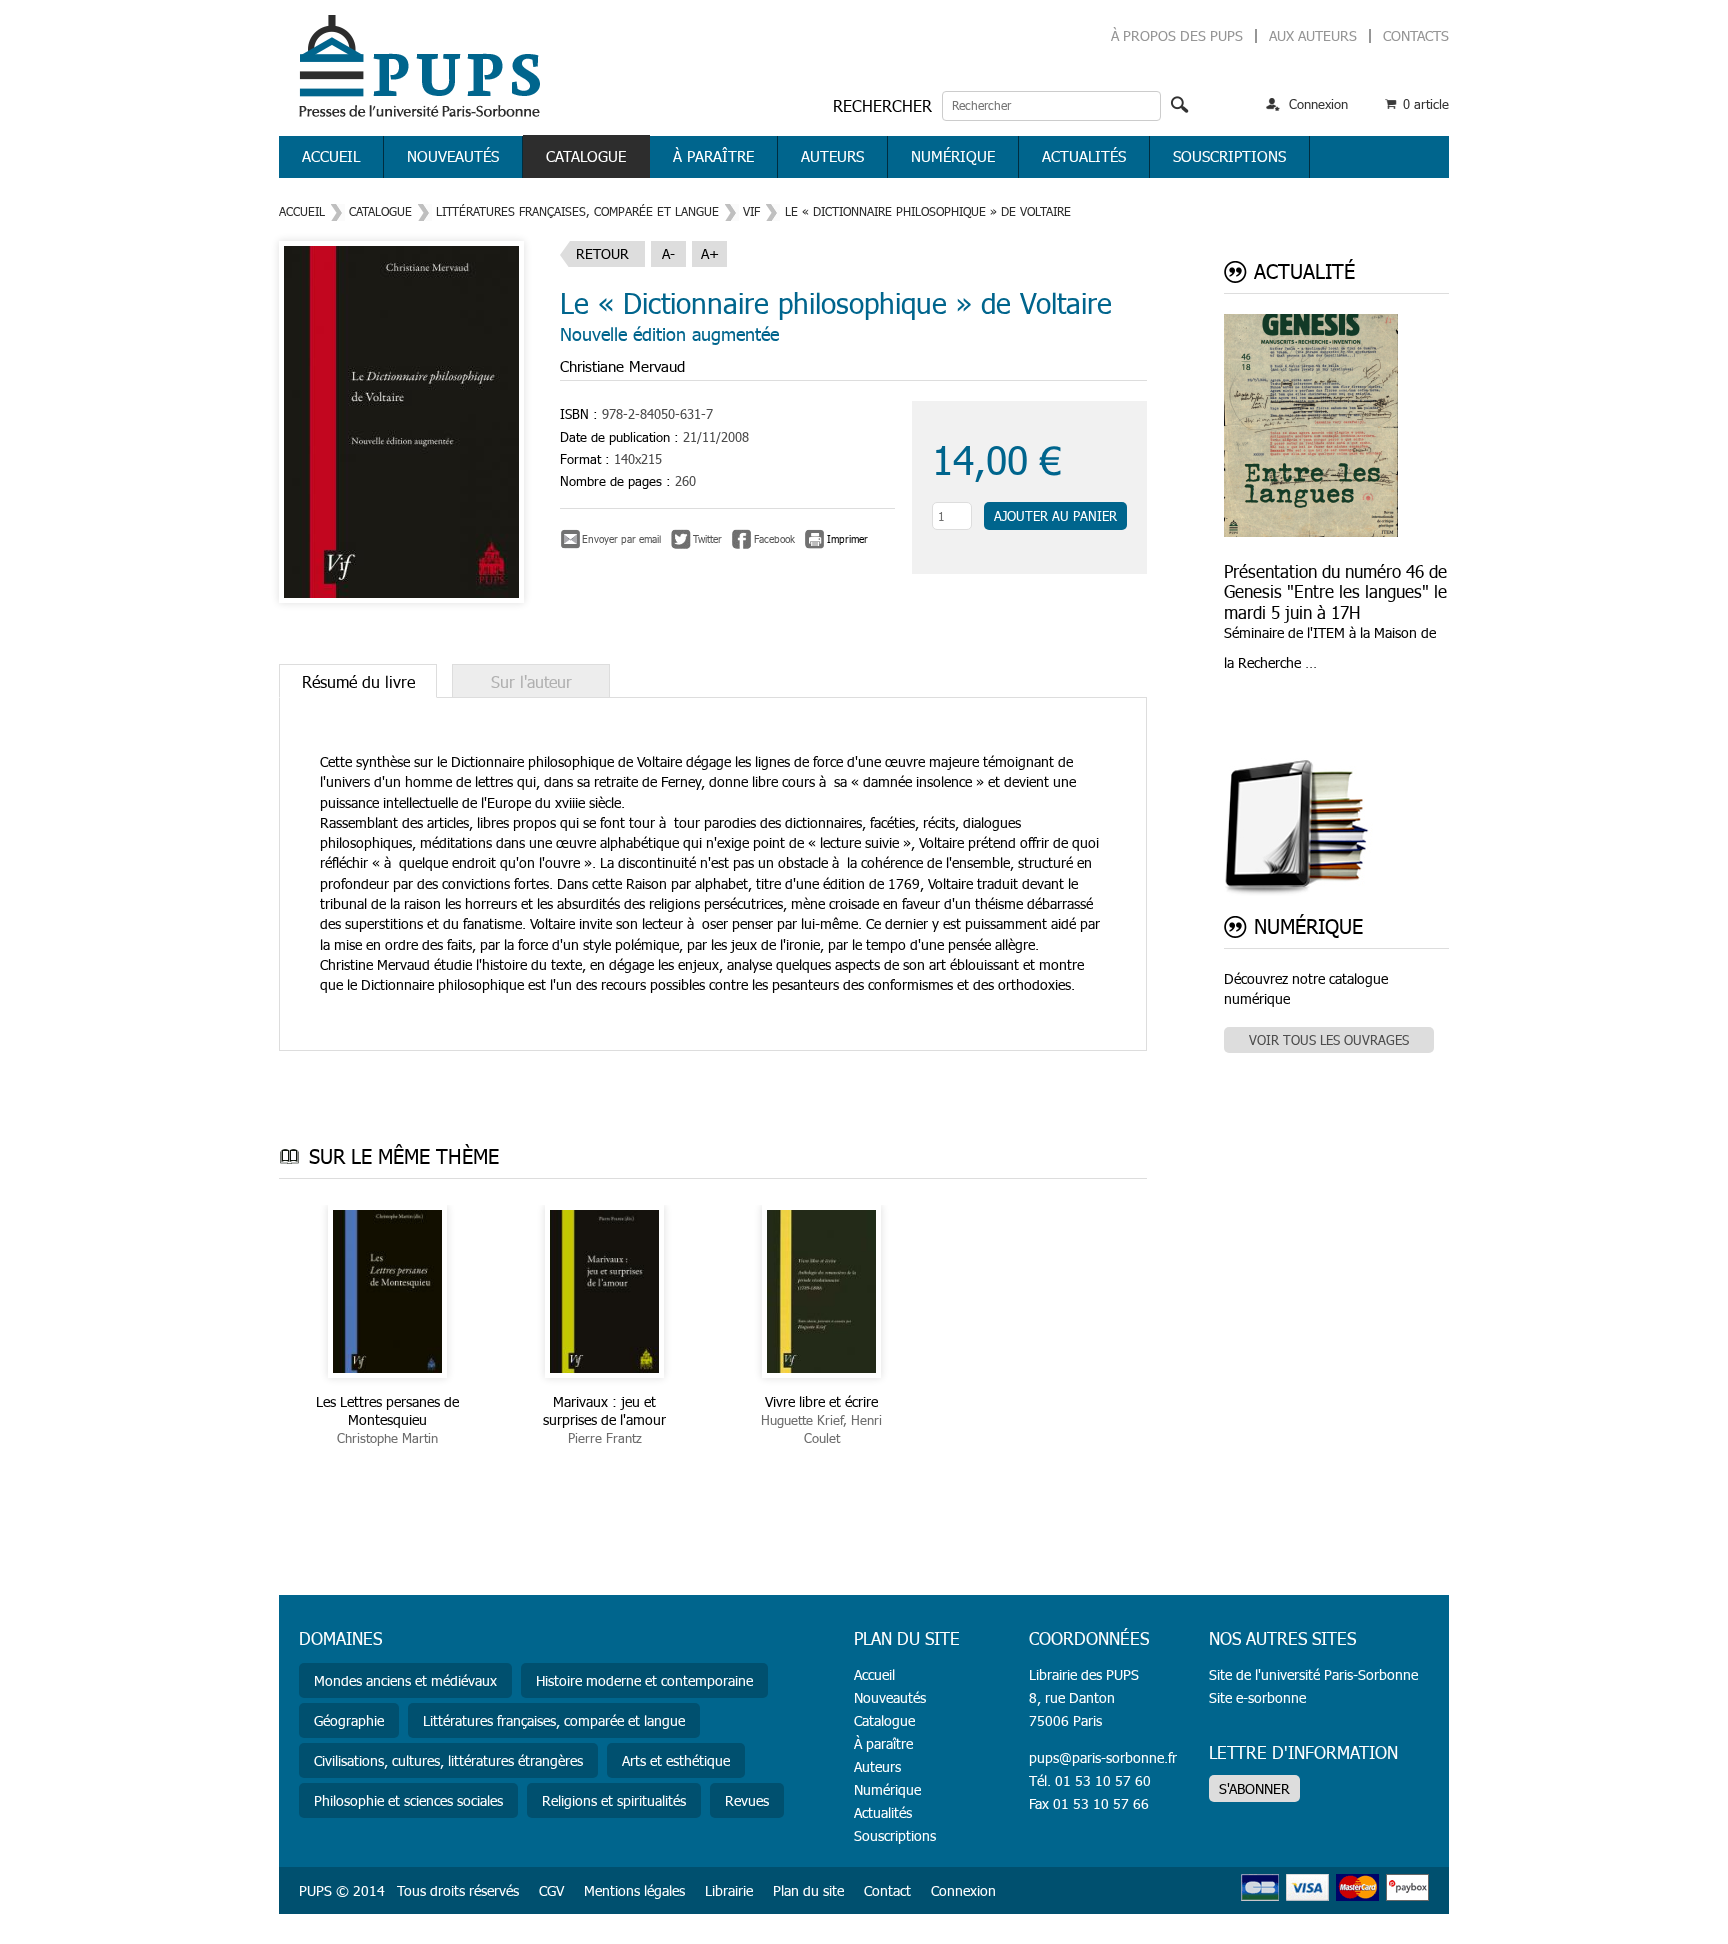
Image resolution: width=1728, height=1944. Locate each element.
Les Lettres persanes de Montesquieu (387, 1410)
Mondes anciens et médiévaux (405, 1680)
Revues (747, 1800)
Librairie (729, 1890)
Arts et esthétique (676, 1760)
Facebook (774, 539)
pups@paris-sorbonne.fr (1103, 1757)
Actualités (1084, 156)
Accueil (331, 156)
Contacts (1416, 35)
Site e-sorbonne (1257, 1697)
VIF (751, 211)
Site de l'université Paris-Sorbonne (1313, 1674)
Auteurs (832, 156)
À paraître (713, 156)
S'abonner (1254, 1788)
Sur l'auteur (531, 681)
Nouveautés (453, 156)
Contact (887, 1890)
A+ (710, 253)
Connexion (1318, 104)
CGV (551, 1890)
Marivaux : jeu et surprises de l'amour (604, 1410)
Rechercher (882, 105)
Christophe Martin (387, 1438)
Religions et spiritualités (614, 1800)
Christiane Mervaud (622, 366)
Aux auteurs (1313, 35)
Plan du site (808, 1890)
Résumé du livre (358, 681)
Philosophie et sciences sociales (408, 1800)
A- (668, 253)
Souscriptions (1229, 156)
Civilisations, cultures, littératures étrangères (448, 1760)
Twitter (707, 539)
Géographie (349, 1720)
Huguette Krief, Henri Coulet (821, 1429)
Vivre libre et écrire (821, 1401)
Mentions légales (634, 1890)
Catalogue (586, 156)
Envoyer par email (621, 539)
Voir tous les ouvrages (1329, 1040)
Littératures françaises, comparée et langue (577, 211)
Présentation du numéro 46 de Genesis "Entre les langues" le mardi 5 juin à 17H (1335, 591)
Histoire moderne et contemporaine (644, 1680)
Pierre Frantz (605, 1438)
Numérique (953, 156)
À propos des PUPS (1177, 35)
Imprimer (847, 539)
